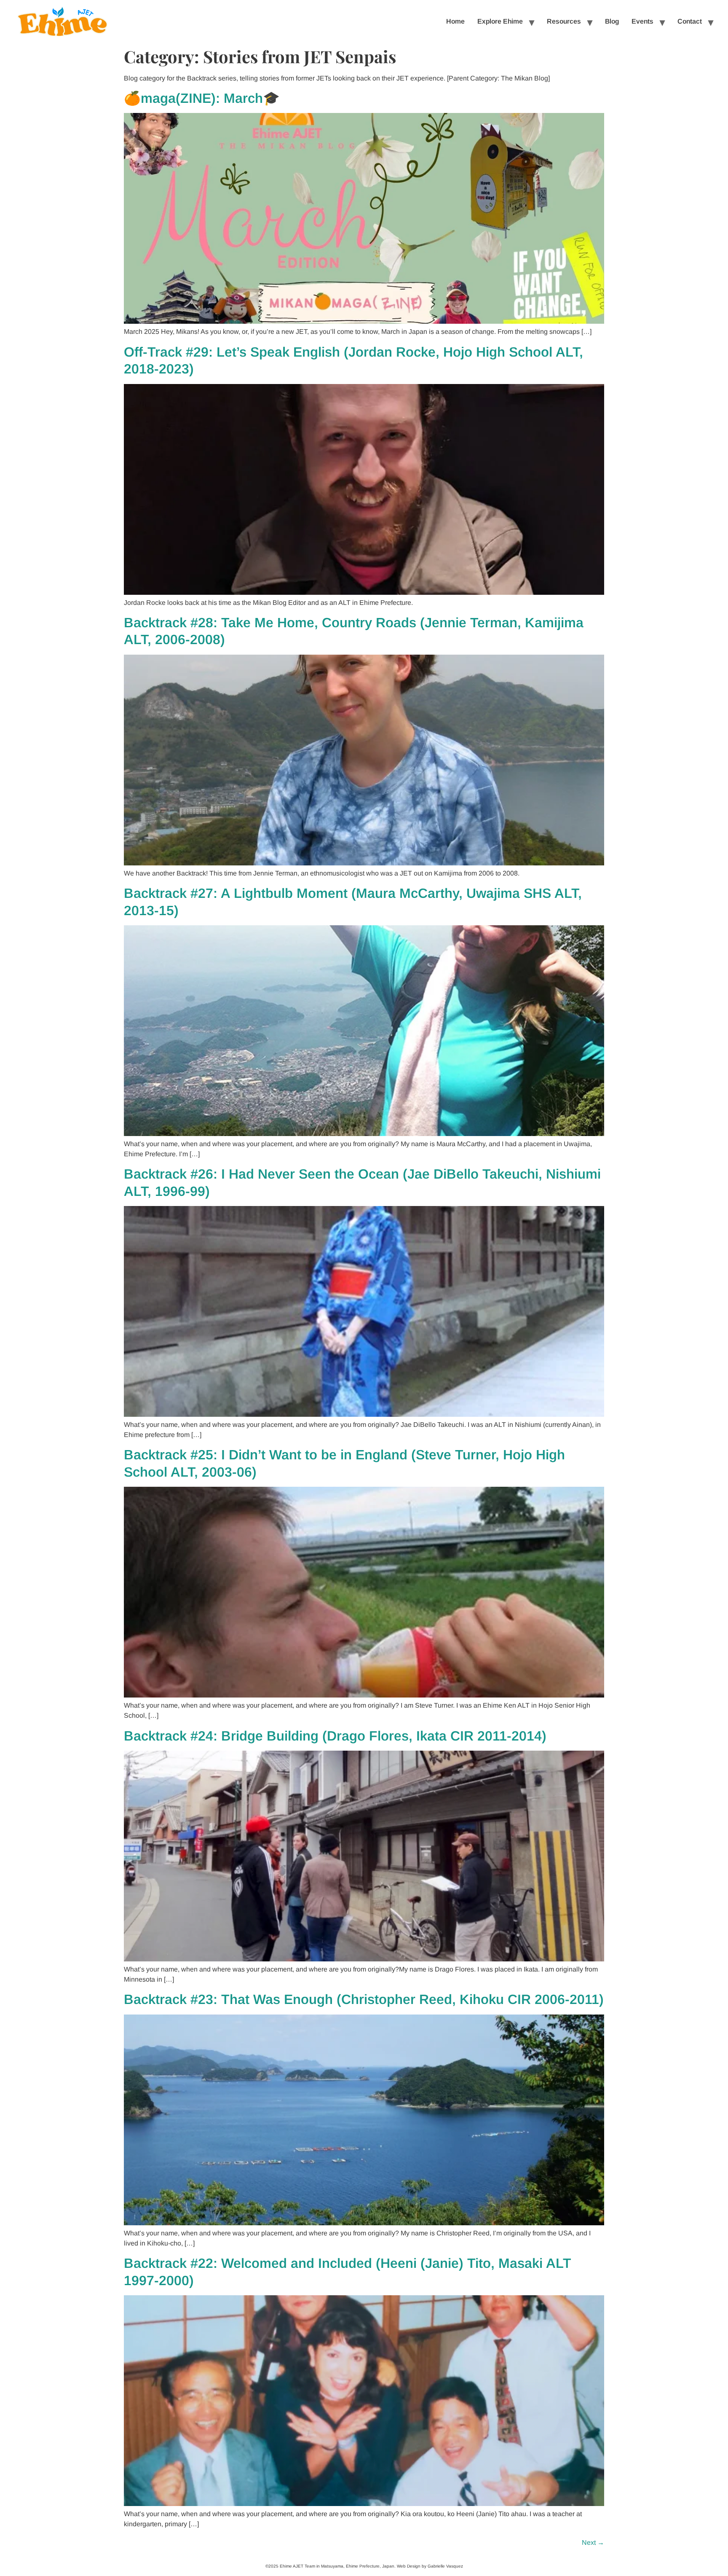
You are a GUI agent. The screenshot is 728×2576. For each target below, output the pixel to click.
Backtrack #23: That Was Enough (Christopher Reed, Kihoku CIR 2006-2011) (364, 1999)
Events (642, 21)
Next (593, 2542)
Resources (564, 21)
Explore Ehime (500, 21)
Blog (612, 21)
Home (455, 21)
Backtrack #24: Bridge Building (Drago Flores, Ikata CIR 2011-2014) (335, 1736)
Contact (690, 21)
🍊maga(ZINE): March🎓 (202, 98)
